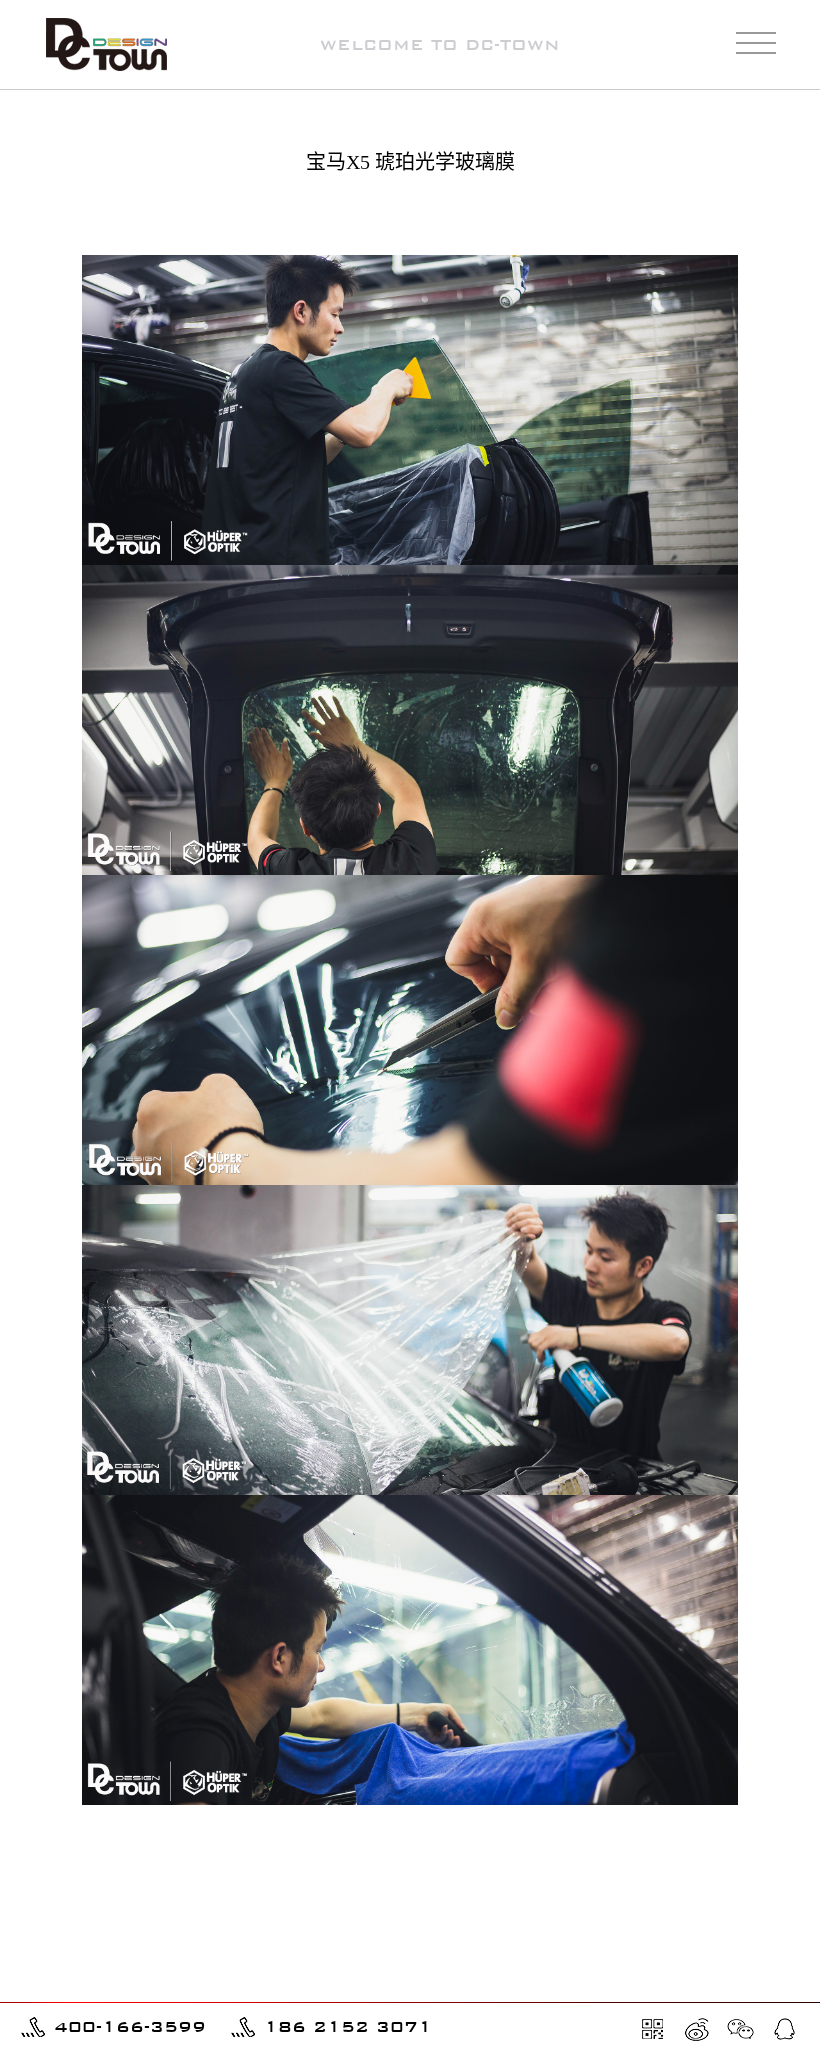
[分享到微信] (741, 2029)
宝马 (777, 214)
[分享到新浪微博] (697, 2029)
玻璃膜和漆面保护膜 (678, 214)
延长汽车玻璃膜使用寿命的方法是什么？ (694, 1989)
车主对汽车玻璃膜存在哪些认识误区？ (137, 1989)
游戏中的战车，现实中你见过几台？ (130, 1961)
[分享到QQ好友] (785, 2029)
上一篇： (139, 1862)
